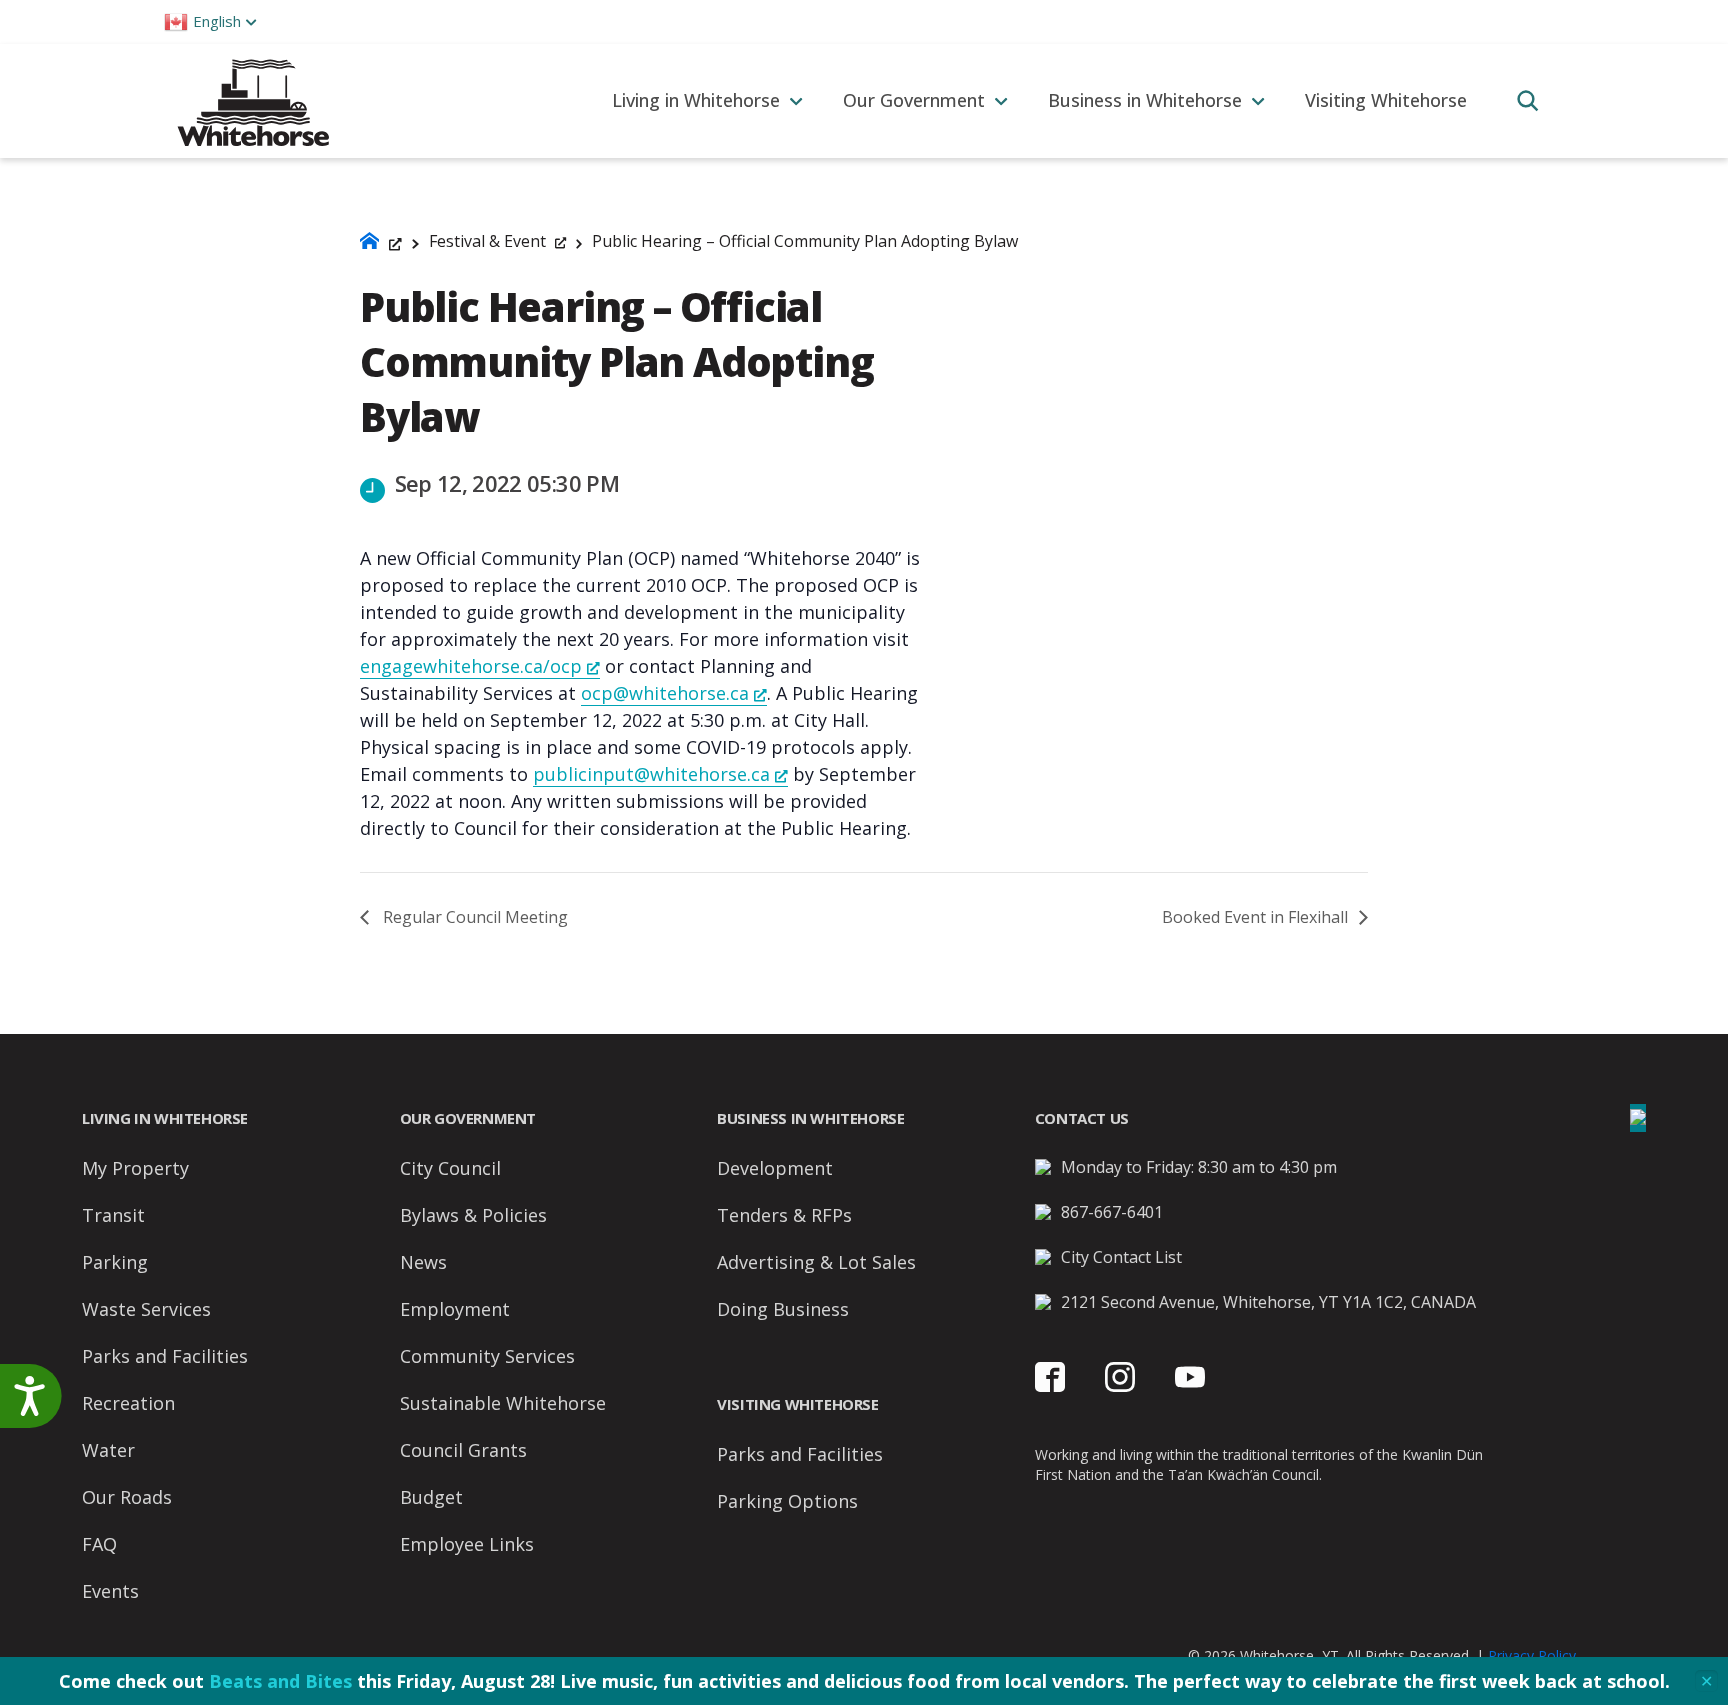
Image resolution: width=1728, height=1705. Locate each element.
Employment (455, 1309)
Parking (115, 1262)
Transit (113, 1215)
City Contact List (1121, 1257)
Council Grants (463, 1450)
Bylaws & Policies (473, 1215)
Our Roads (127, 1497)
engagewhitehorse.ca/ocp (471, 666)
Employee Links (467, 1544)
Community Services (487, 1356)
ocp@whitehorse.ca (665, 693)
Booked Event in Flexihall (1257, 917)
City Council (450, 1168)
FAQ (99, 1544)
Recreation (128, 1403)
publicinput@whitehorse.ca (651, 774)
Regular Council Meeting (473, 917)
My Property (135, 1168)
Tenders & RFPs (784, 1215)
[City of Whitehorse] (252, 100)
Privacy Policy (1532, 1655)
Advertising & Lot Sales (816, 1262)
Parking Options (787, 1501)
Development (775, 1168)
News (423, 1262)
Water (108, 1450)
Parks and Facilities (165, 1356)
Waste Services (146, 1309)
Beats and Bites (280, 1681)
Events (110, 1591)
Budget (431, 1497)
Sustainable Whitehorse (503, 1403)
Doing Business (783, 1309)
